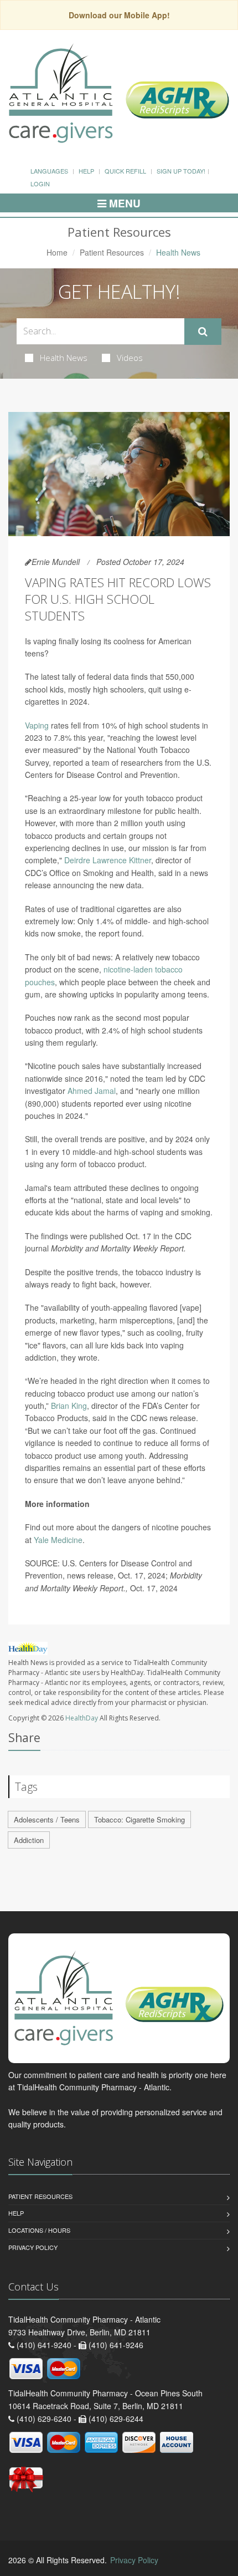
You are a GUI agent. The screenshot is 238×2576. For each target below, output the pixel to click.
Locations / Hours (39, 2230)
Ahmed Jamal (92, 1091)
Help (86, 171)
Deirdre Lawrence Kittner (108, 860)
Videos (130, 358)
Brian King (69, 1406)
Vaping (37, 725)
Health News (64, 358)
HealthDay (82, 1718)
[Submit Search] (203, 332)
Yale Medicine (58, 1540)
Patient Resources (112, 252)
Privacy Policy (33, 2247)
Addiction (29, 1840)
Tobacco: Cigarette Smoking (139, 1819)
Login (40, 184)
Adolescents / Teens (47, 1819)
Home (57, 252)
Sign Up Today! (181, 171)
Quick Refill (125, 171)
